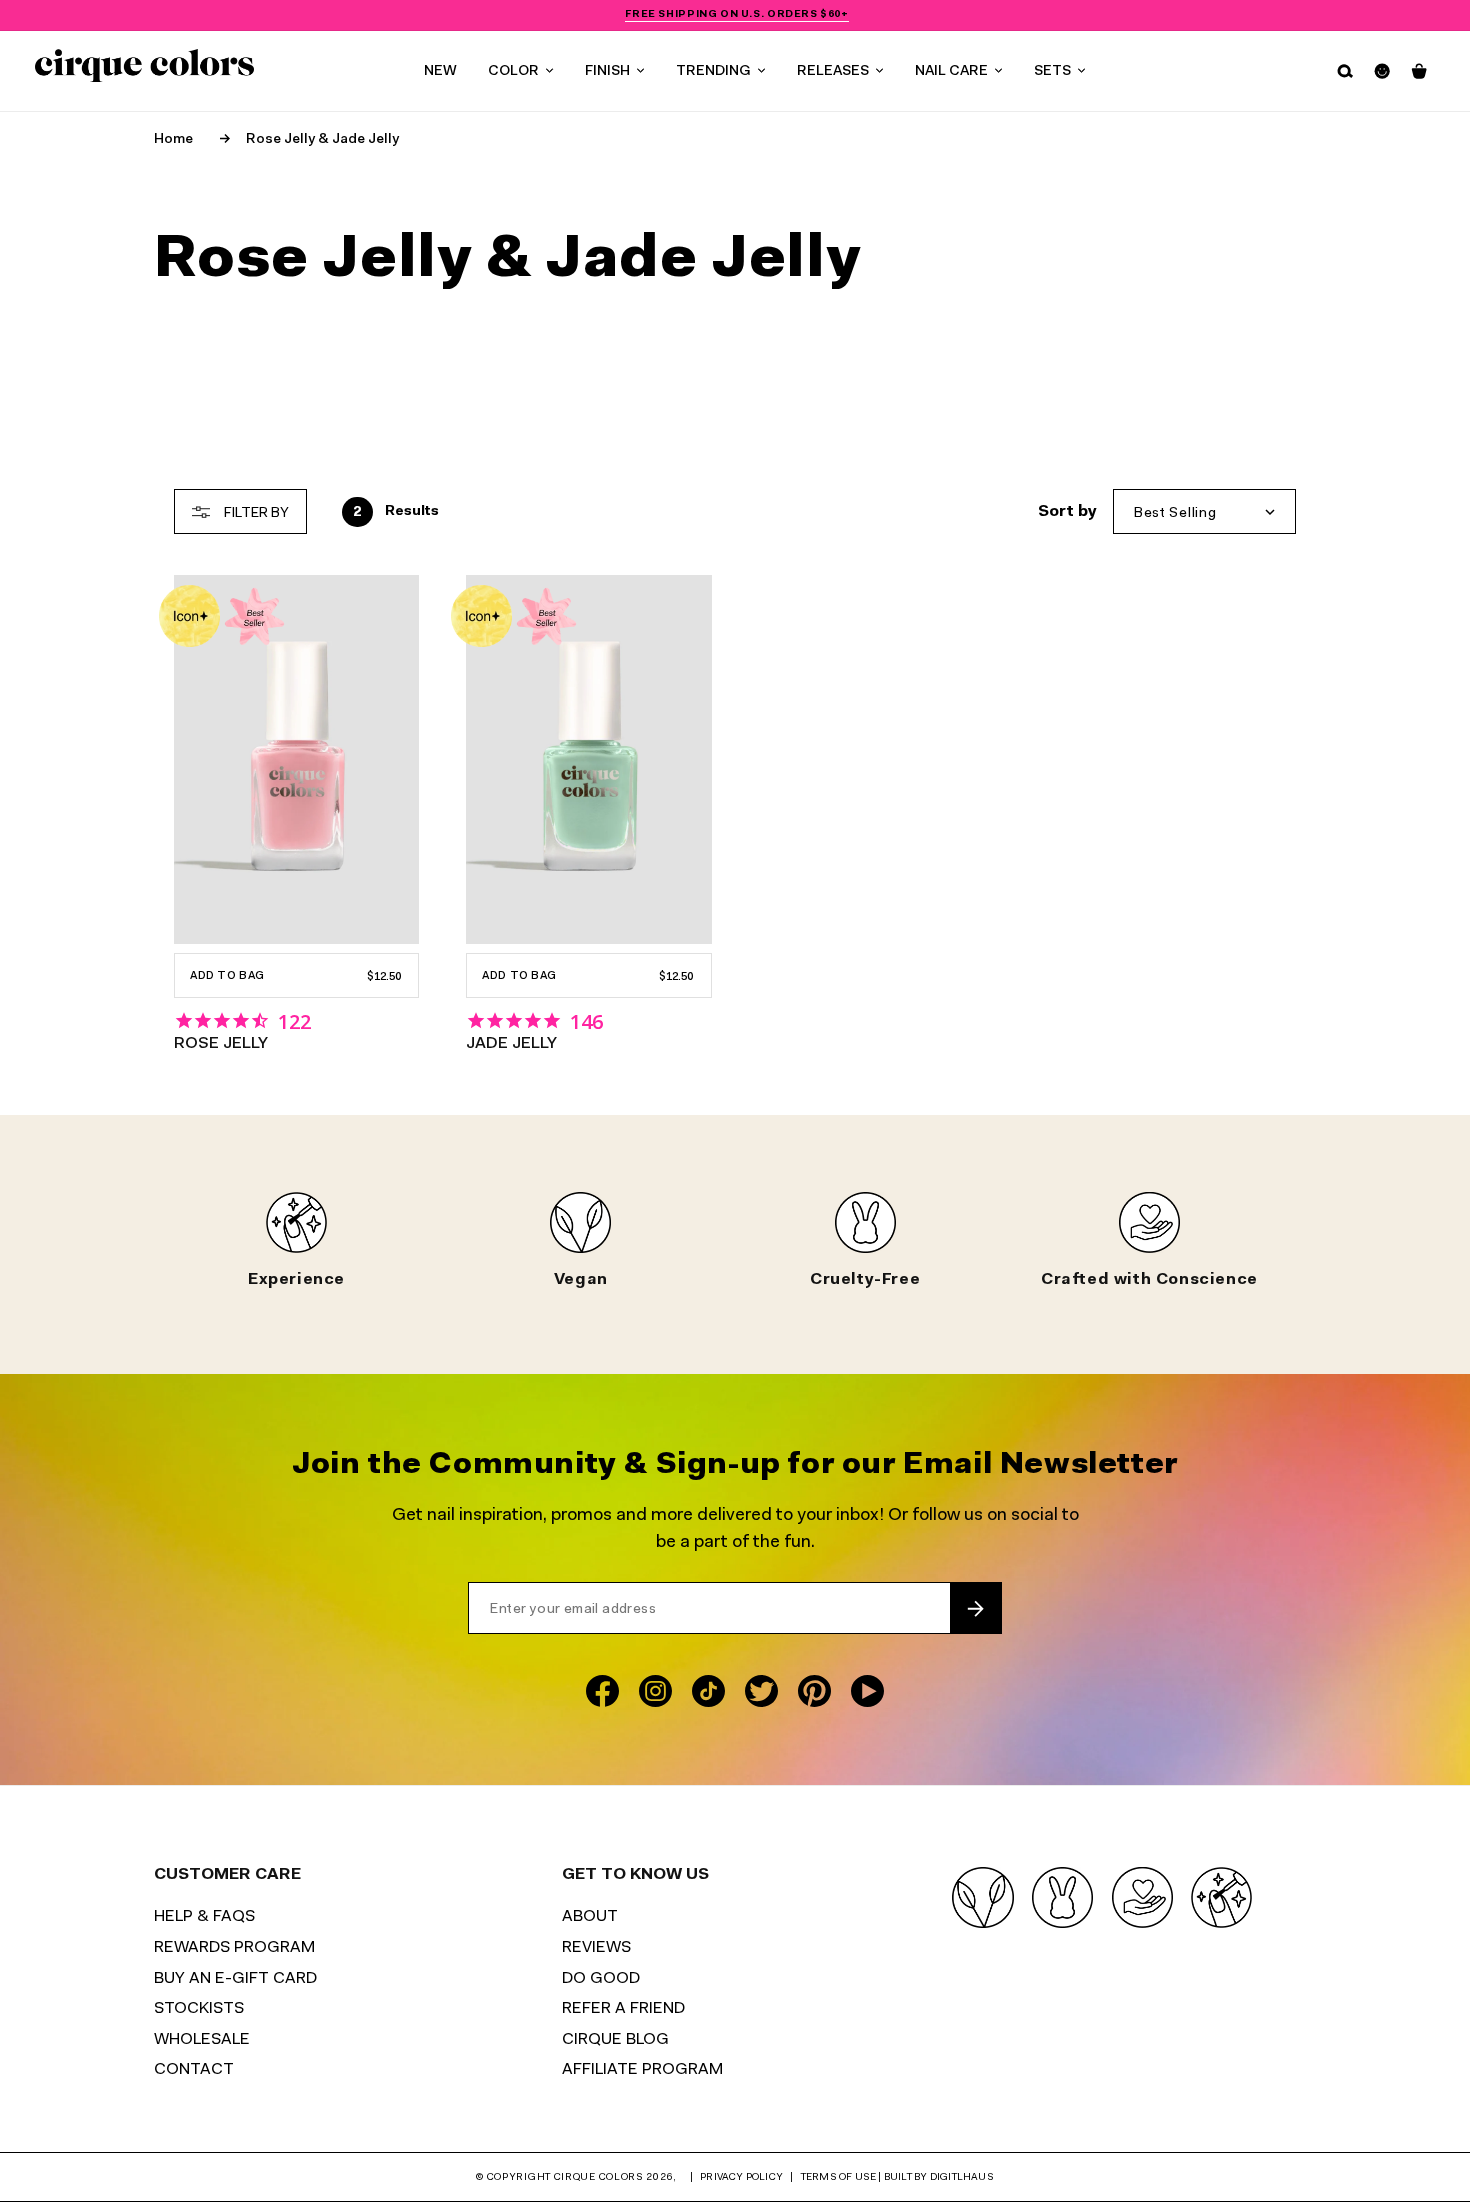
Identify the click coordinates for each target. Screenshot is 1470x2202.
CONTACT (194, 2070)
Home (173, 139)
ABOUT (590, 1917)
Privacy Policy (741, 2177)
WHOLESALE (202, 2040)
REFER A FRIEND (623, 2009)
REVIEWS (596, 1948)
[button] (520, 71)
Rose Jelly (221, 1044)
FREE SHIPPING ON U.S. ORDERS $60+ (736, 14)
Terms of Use (838, 2177)
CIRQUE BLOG (615, 2040)
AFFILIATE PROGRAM (642, 2070)
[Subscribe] (975, 1608)
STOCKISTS (199, 2009)
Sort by (1067, 512)
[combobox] (1205, 511)
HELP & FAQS (204, 1917)
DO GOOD (601, 1979)
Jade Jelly (511, 1044)
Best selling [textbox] (1175, 513)
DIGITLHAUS (962, 2177)
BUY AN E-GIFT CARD (235, 1979)
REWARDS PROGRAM (234, 1948)
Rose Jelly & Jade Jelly (322, 139)
